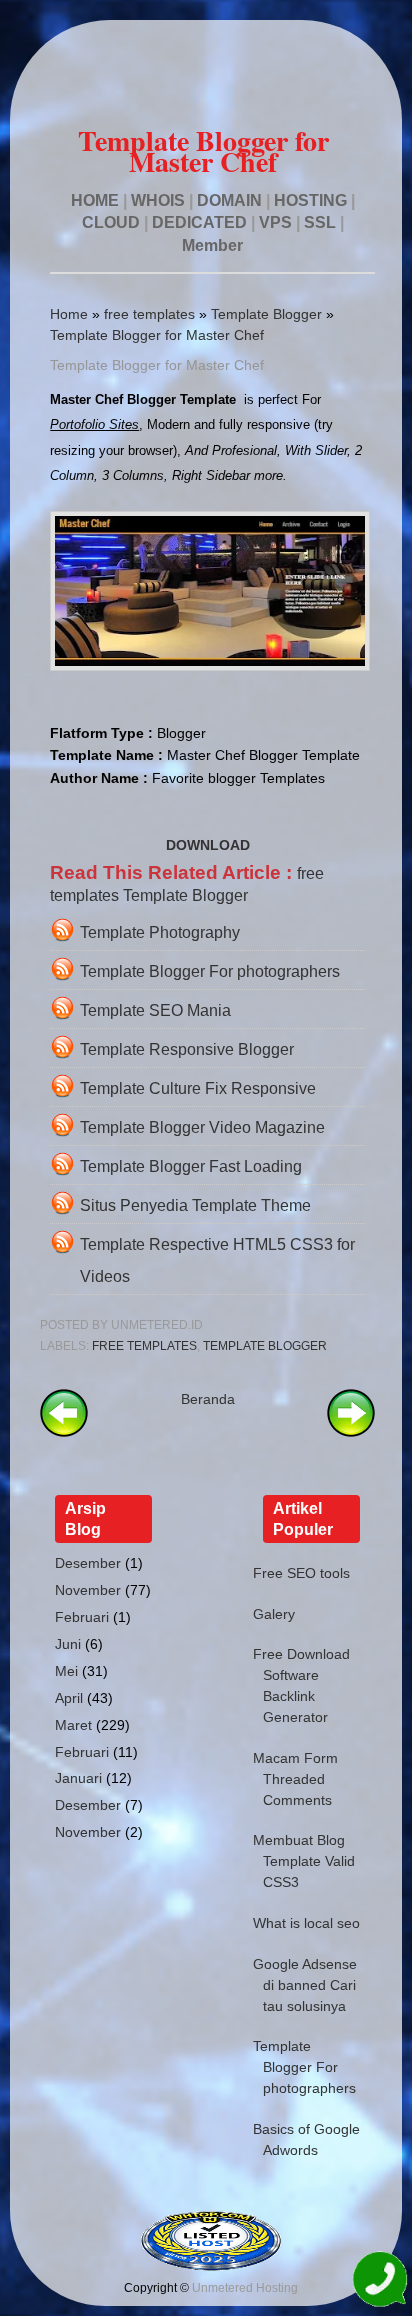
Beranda (208, 1399)
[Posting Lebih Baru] (64, 1432)
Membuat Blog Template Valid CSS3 (304, 1861)
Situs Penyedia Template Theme (195, 1205)
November (88, 1590)
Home (69, 314)
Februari (82, 1617)
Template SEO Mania (155, 1010)
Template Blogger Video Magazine (202, 1127)
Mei (66, 1671)
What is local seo (306, 1923)
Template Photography (160, 932)
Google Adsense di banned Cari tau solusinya (305, 1985)
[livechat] (379, 2282)
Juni (68, 1644)
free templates (149, 314)
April (69, 1698)
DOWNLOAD (208, 845)
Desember (88, 1563)
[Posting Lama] (351, 1432)
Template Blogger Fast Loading (191, 1166)
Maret (73, 1725)
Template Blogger (266, 314)
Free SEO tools (301, 1573)
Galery (274, 1614)
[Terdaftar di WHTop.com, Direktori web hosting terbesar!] (211, 2267)
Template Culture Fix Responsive (198, 1088)
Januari (78, 1778)
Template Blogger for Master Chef (157, 335)
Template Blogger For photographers (210, 971)
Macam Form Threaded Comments (295, 1779)
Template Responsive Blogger (187, 1049)
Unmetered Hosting (245, 2288)
